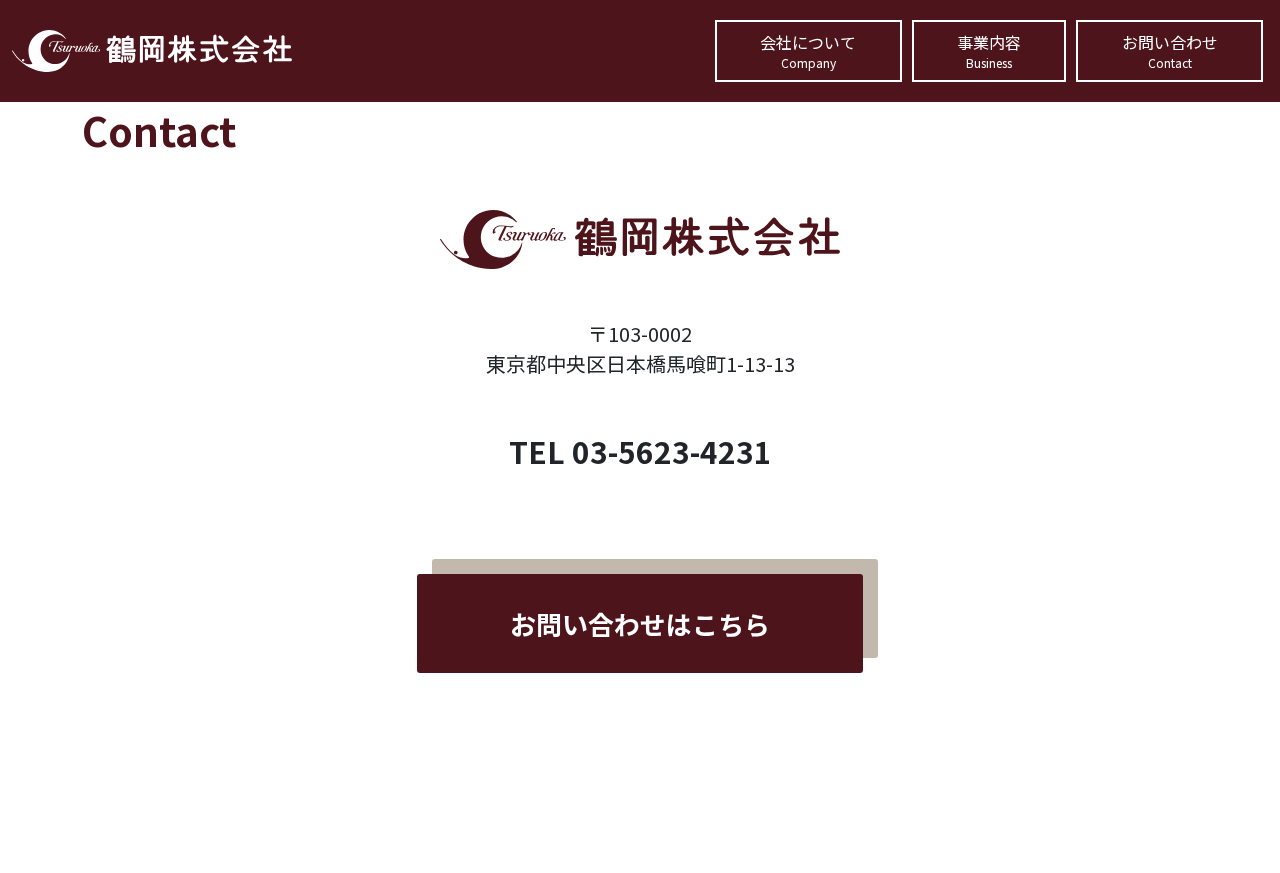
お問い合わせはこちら (640, 623)
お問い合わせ (1170, 50)
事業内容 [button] (989, 50)
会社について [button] (808, 50)
